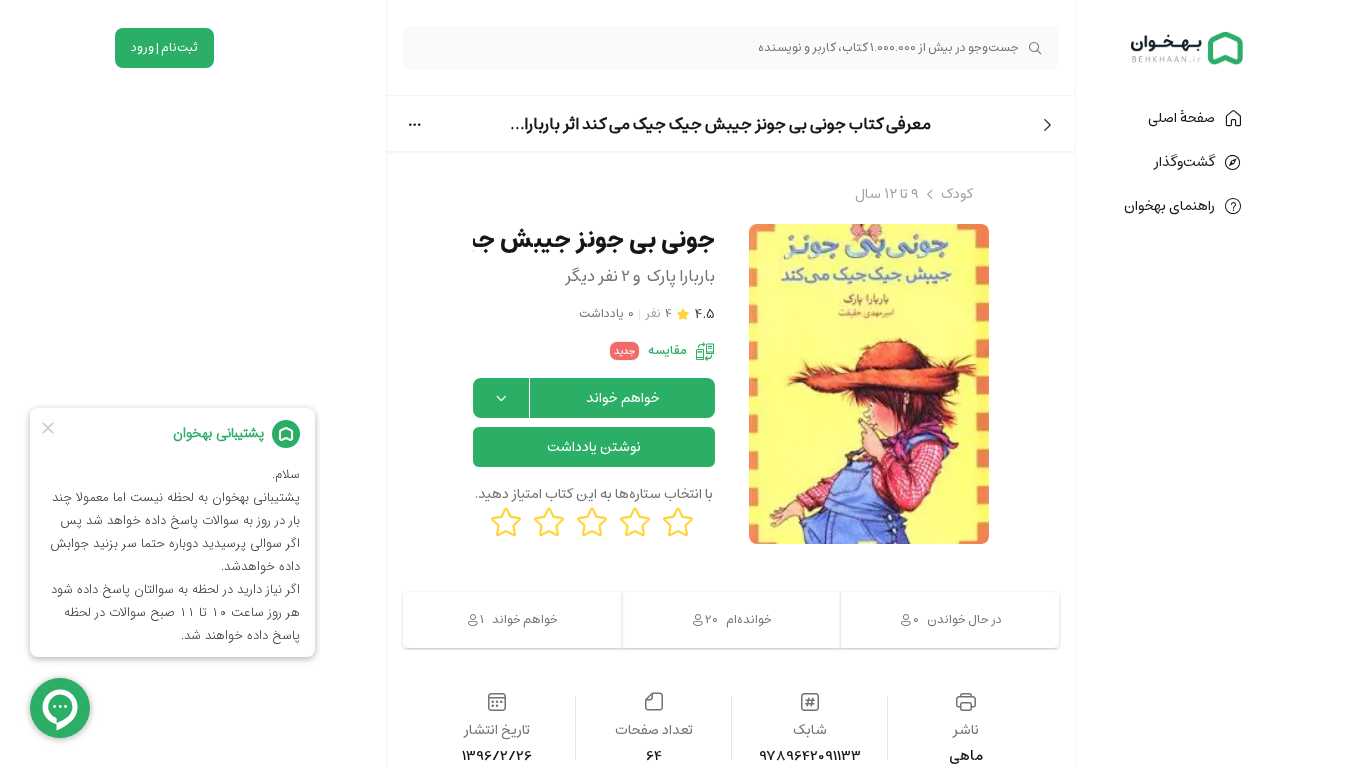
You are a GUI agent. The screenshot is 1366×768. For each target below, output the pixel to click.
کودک (957, 194)
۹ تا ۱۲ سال (887, 194)
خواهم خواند (623, 398)
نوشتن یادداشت (594, 447)
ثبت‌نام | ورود (164, 47)
